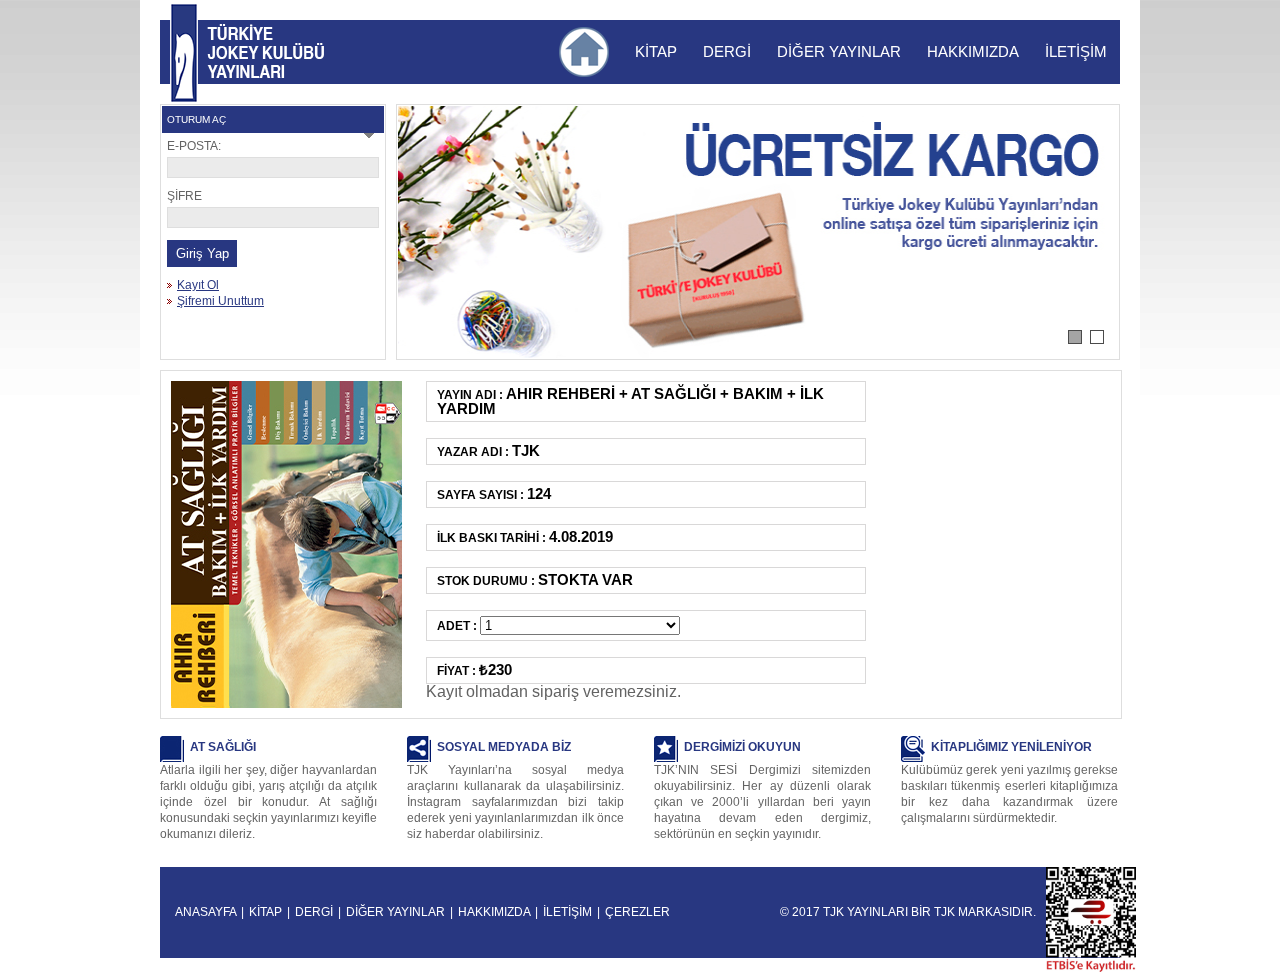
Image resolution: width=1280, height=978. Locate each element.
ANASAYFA (205, 912)
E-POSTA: (194, 146)
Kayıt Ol (198, 285)
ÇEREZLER (637, 912)
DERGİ (727, 51)
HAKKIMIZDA (973, 51)
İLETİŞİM (1076, 51)
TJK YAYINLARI (184, 53)
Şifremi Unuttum (220, 301)
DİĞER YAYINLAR (839, 51)
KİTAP (656, 51)
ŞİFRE (184, 196)
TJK (944, 912)
